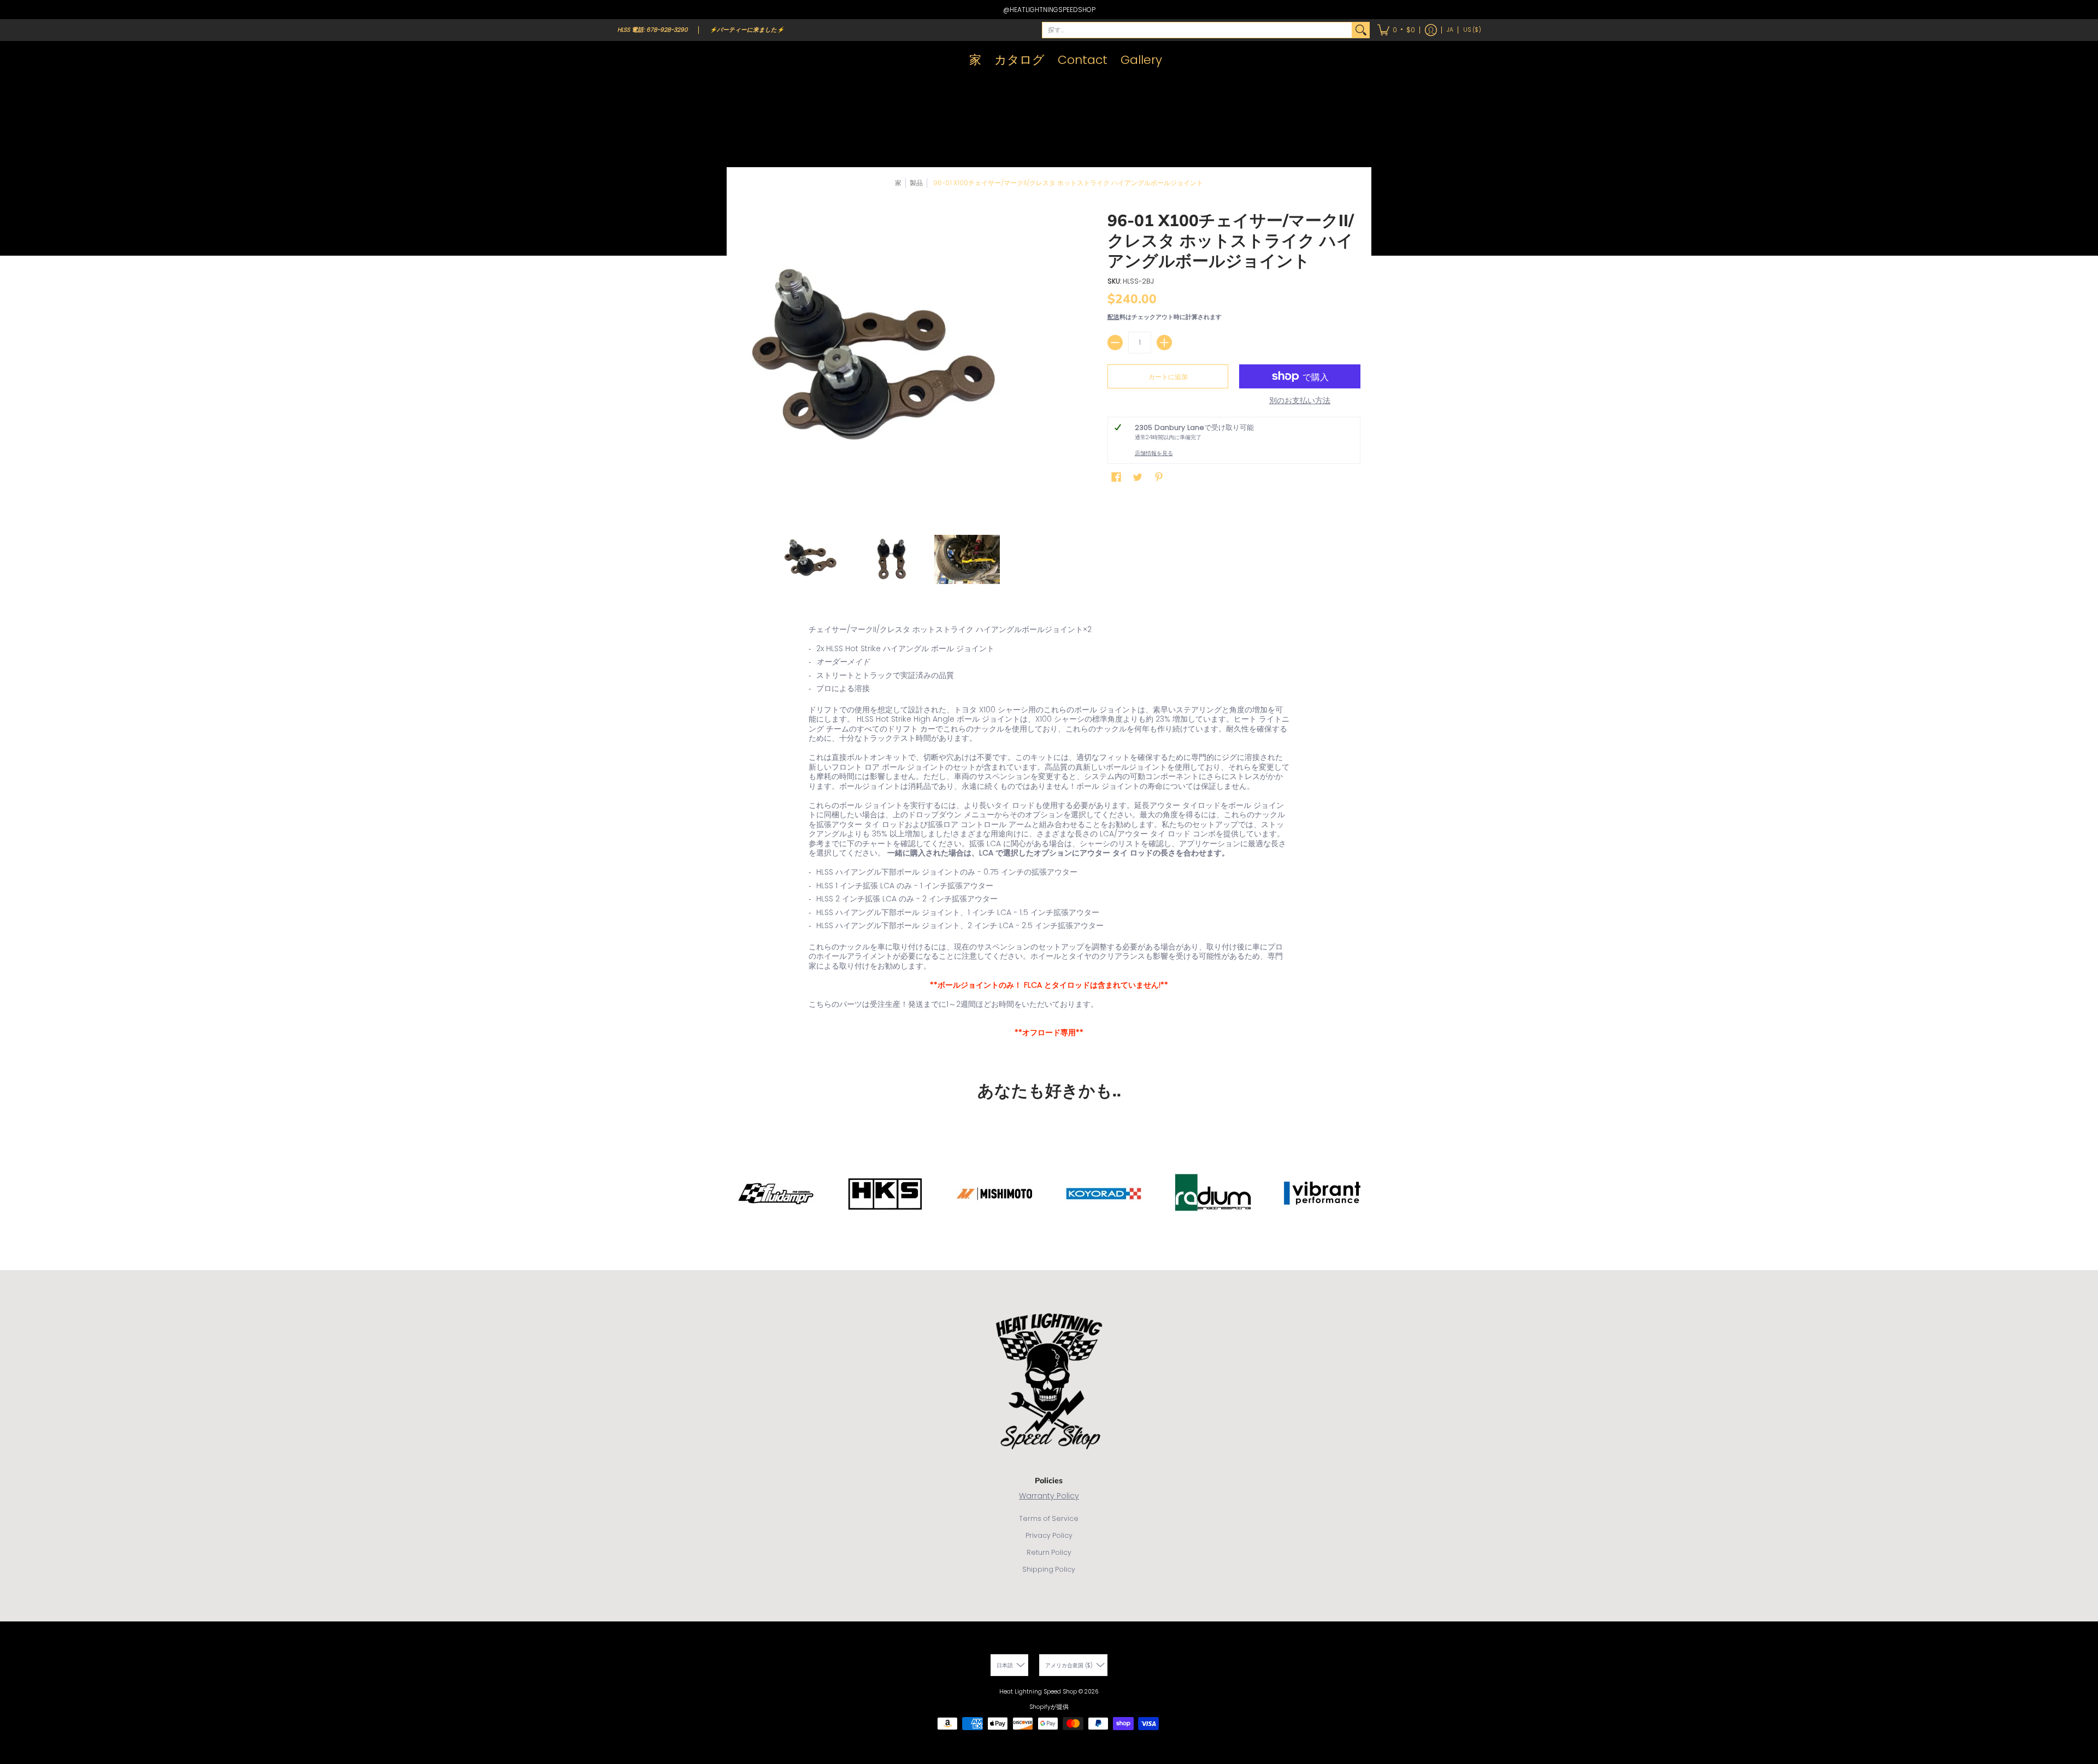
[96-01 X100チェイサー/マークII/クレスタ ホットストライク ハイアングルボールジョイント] (814, 559)
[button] (1396, 30)
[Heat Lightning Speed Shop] (628, 60)
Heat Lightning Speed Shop (1038, 1692)
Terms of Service (1049, 1518)
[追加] (1164, 343)
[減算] (1115, 343)
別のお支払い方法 (1300, 401)
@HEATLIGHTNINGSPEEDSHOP (1049, 10)
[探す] (1361, 30)
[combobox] (1197, 30)
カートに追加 (1168, 377)
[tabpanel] (1049, 834)
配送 (1113, 317)
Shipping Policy (1049, 1569)
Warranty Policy (1049, 1496)
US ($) (1472, 30)
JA (1450, 30)
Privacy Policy (1049, 1535)
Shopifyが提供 (1049, 1707)
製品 (916, 183)
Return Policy (1049, 1552)
